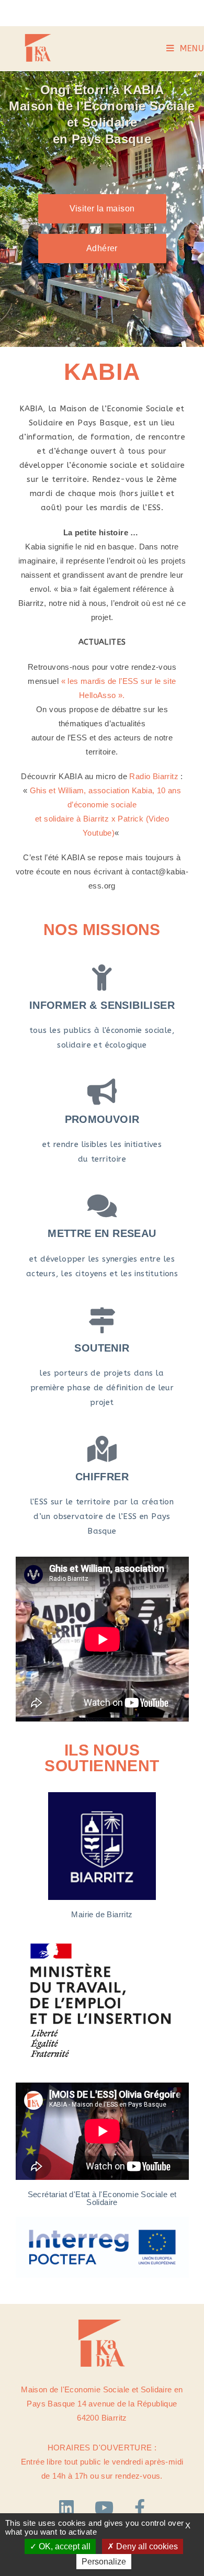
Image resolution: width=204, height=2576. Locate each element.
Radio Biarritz (153, 776)
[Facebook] (140, 2508)
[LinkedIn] (69, 2508)
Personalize (104, 2562)
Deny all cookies (146, 2546)
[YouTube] (107, 2508)
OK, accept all (64, 2546)
